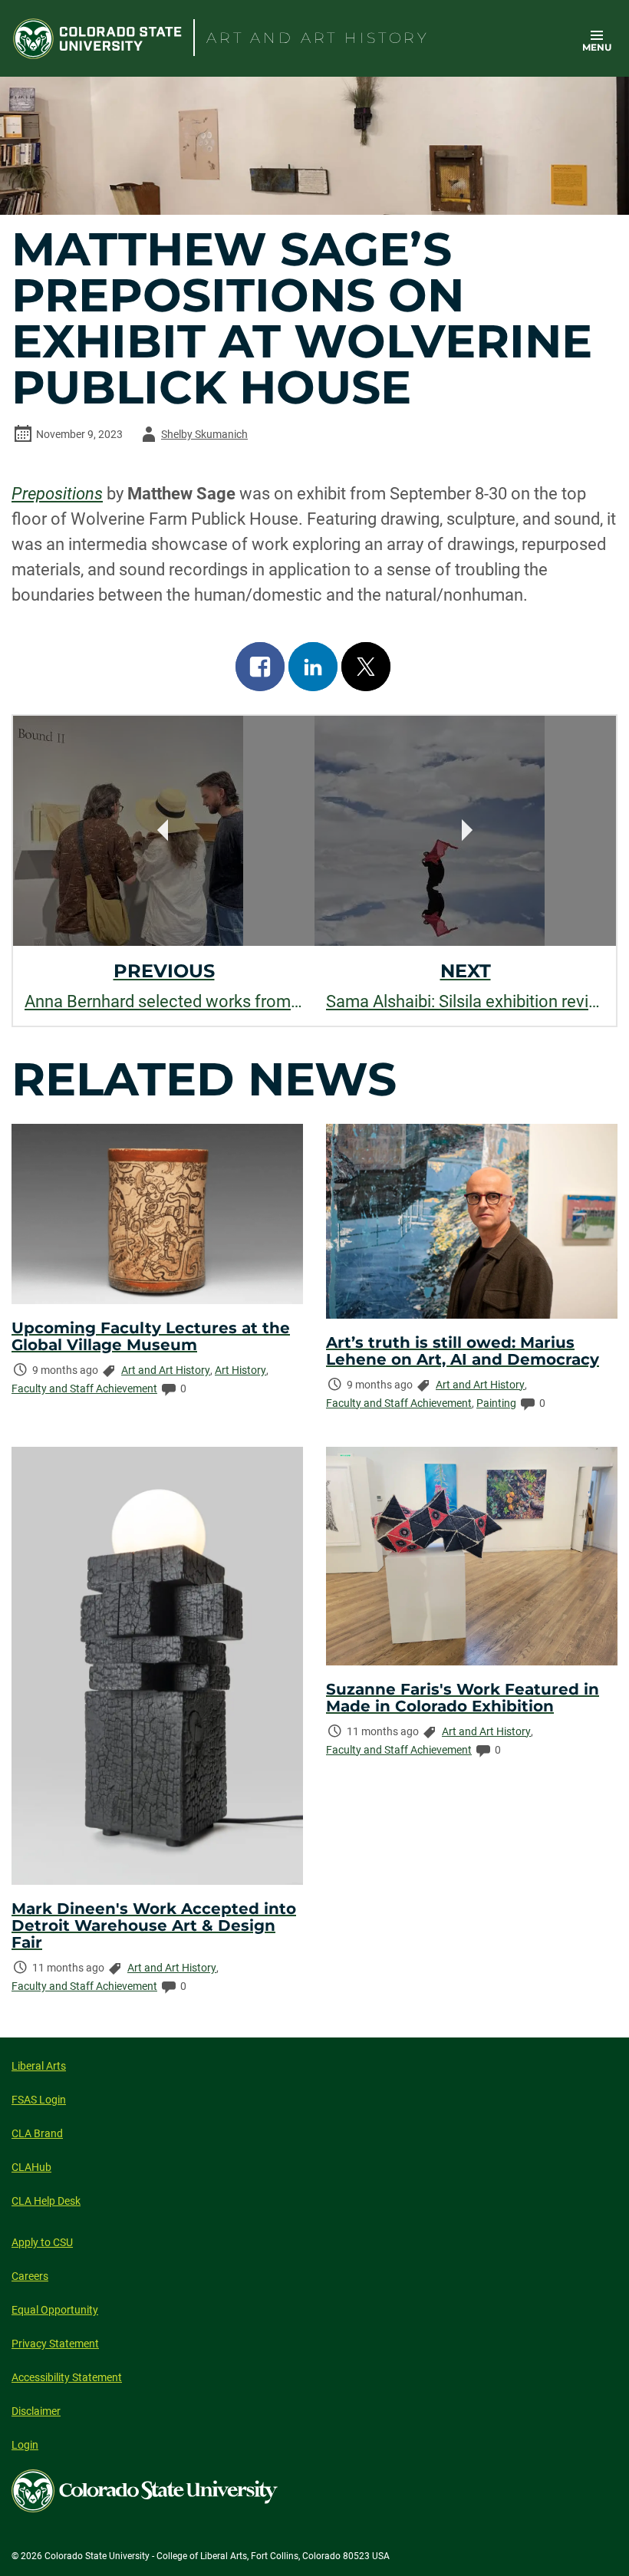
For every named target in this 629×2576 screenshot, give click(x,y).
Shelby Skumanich (192, 437)
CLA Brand (37, 2133)
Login (25, 2445)
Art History (240, 1370)
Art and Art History (166, 1370)
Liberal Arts (39, 2066)
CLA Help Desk (46, 2201)
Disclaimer (36, 2411)
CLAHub (31, 2167)
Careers (30, 2276)
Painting (496, 1403)
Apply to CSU (42, 2242)
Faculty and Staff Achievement (84, 1388)
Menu (597, 47)
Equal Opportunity (55, 2310)
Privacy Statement (55, 2344)
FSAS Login (39, 2100)
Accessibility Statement (67, 2377)
